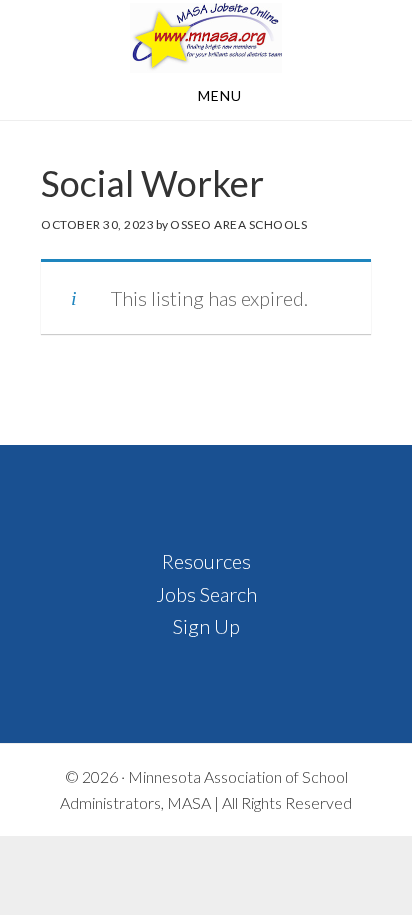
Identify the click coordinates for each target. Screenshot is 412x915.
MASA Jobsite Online (206, 38)
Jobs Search (206, 594)
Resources (206, 561)
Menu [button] (220, 95)
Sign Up (206, 626)
